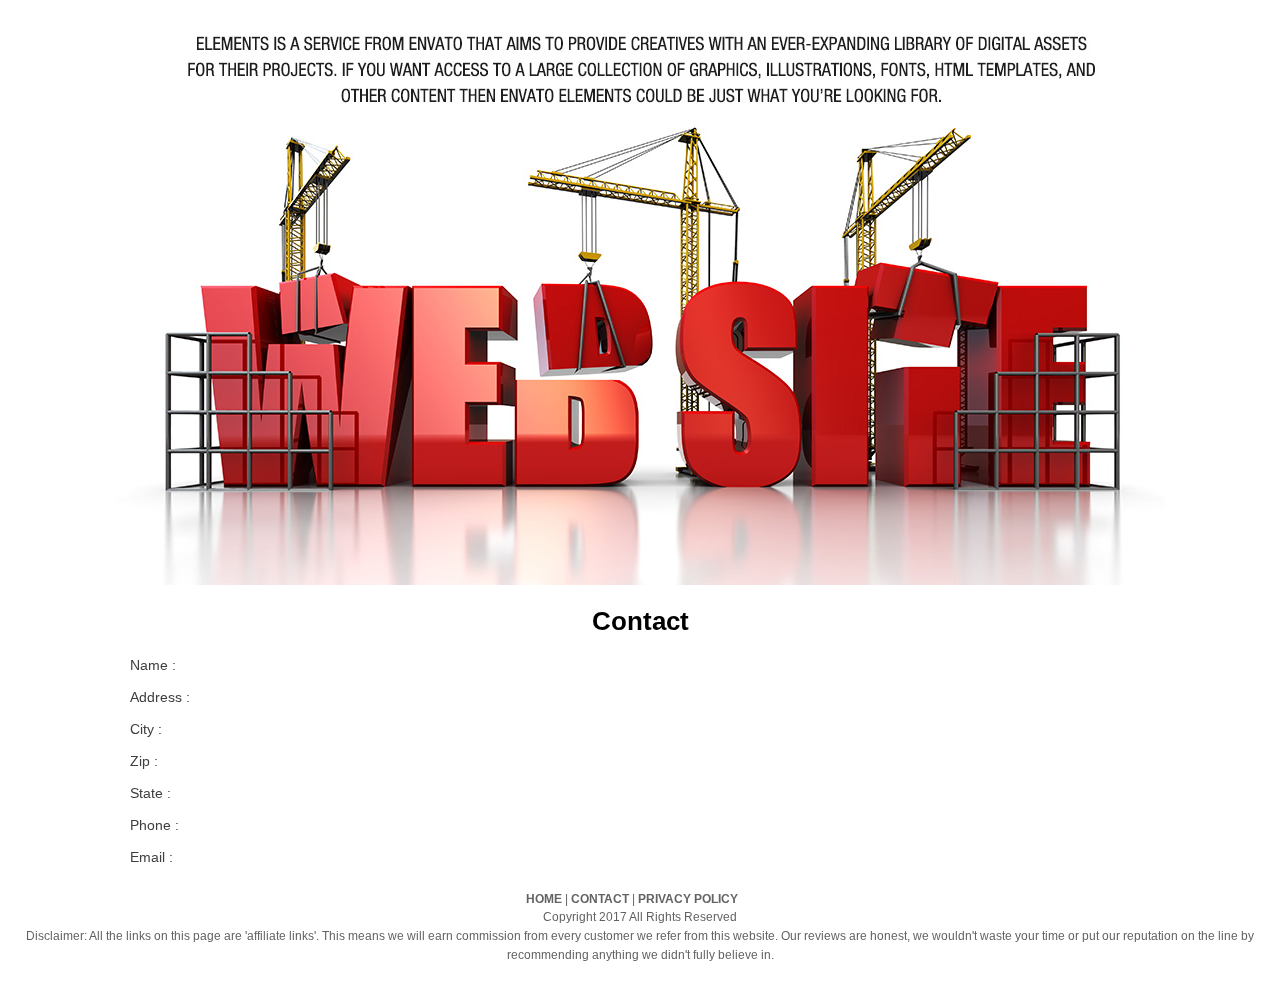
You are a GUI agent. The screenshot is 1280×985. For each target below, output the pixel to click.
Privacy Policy (688, 899)
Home (544, 899)
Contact (600, 899)
